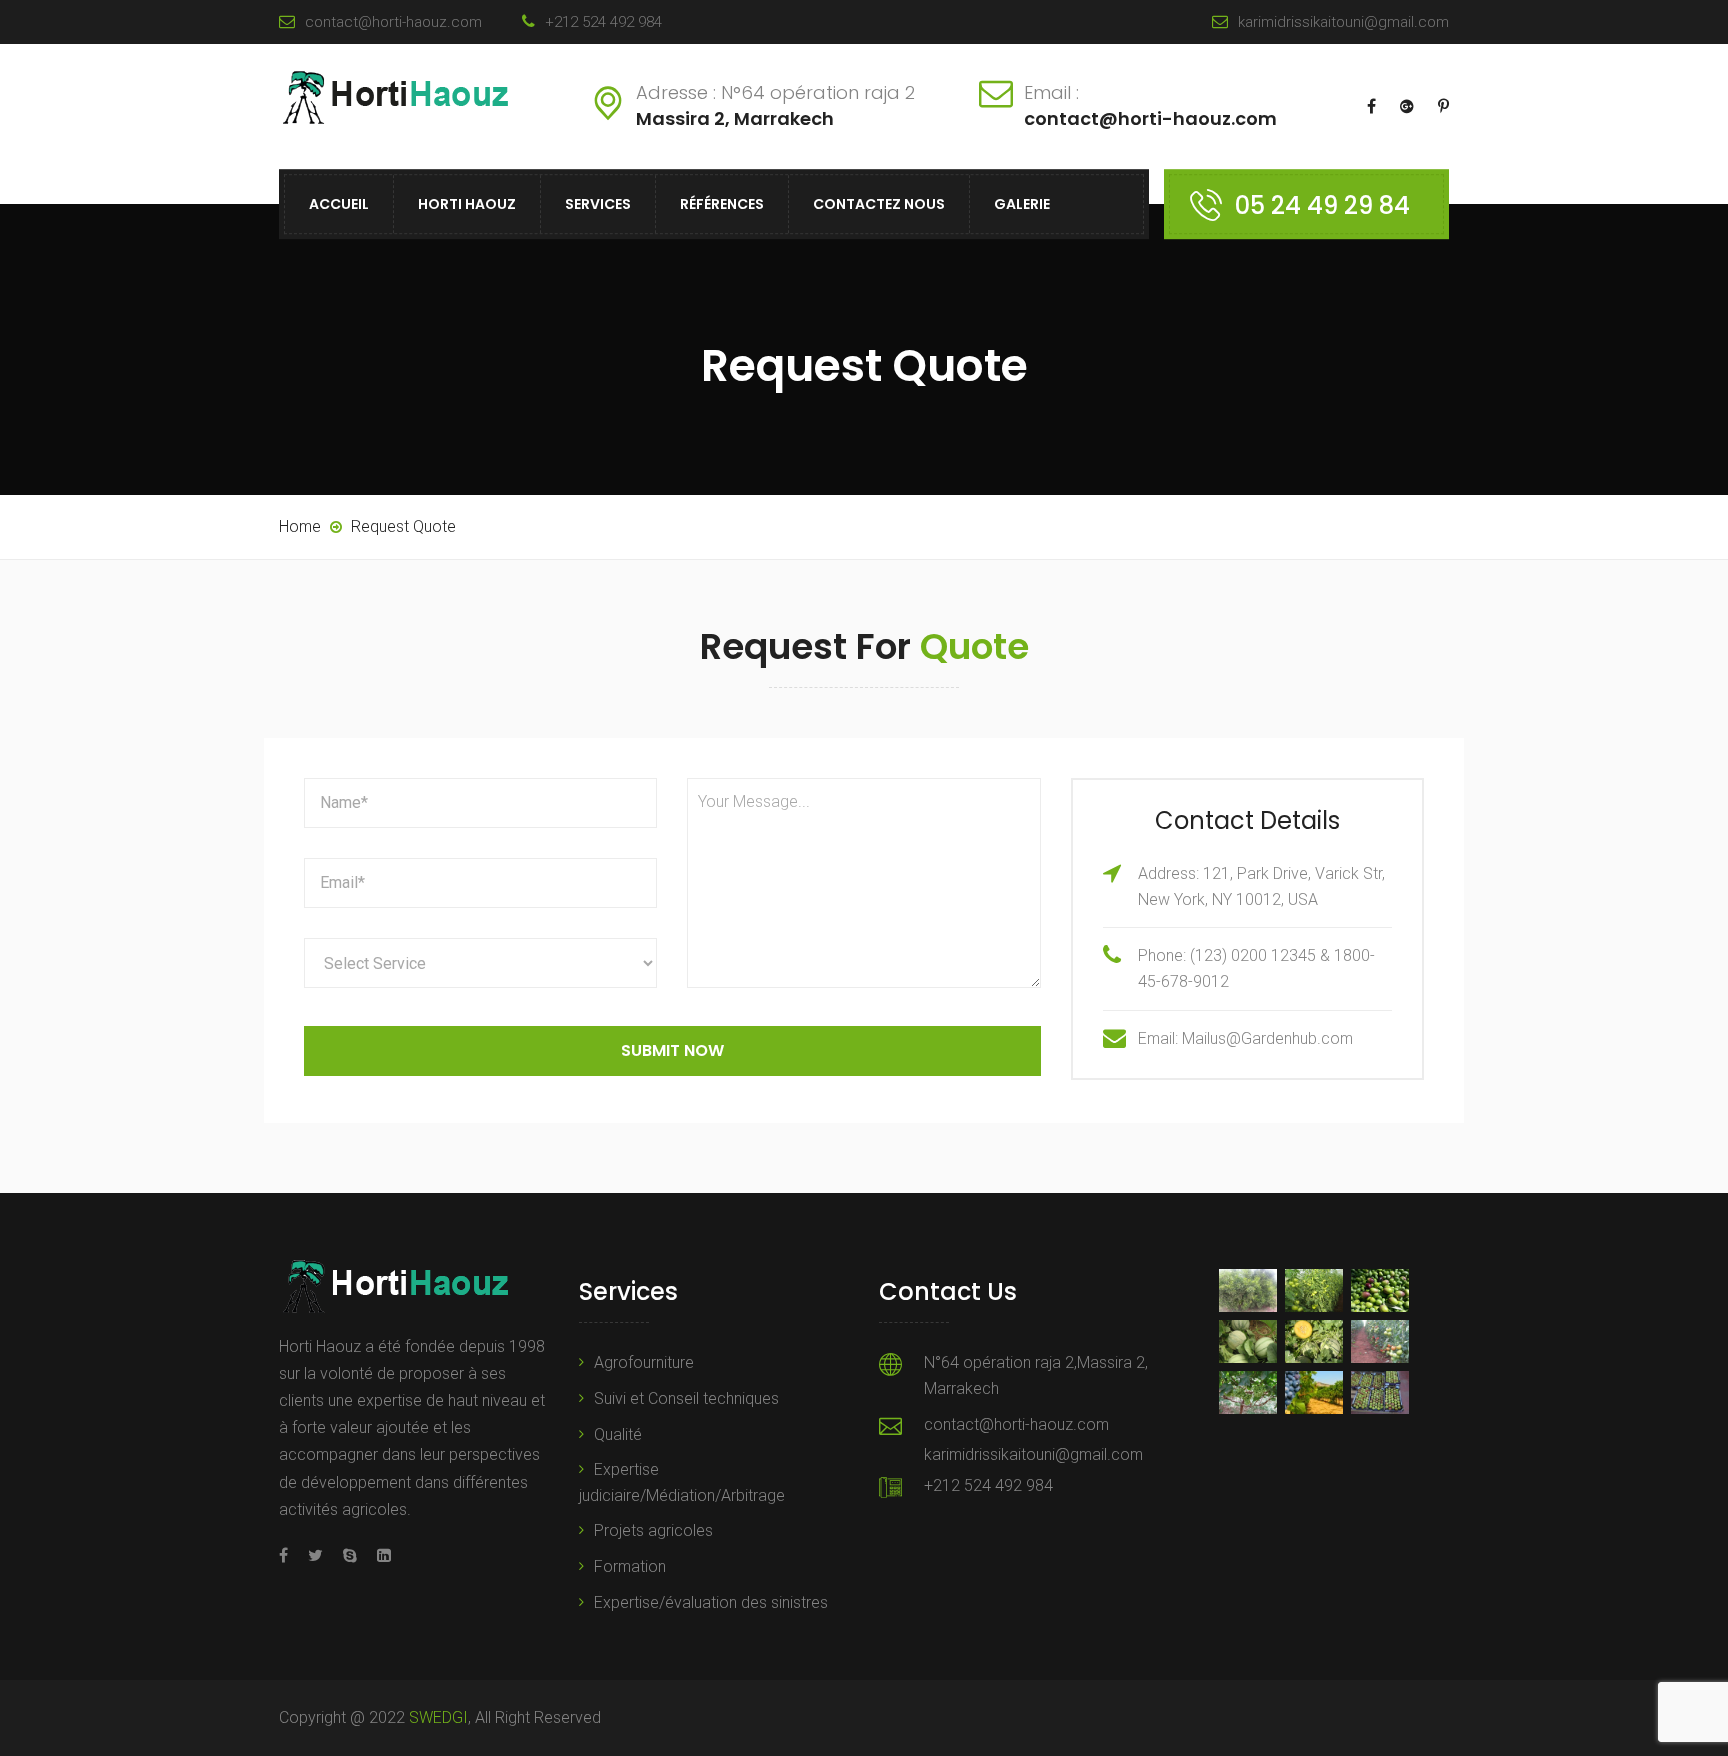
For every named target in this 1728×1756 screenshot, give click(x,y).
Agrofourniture (644, 1362)
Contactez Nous (879, 204)
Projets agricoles (653, 1530)
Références (722, 204)
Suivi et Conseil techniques (686, 1398)
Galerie (1022, 204)
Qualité (618, 1434)
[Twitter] (315, 1555)
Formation (630, 1566)
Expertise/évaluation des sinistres (711, 1602)
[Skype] (350, 1555)
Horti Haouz (467, 204)
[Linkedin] (379, 1555)
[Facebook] (288, 1555)
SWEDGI (438, 1717)
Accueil (339, 204)
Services (598, 204)
